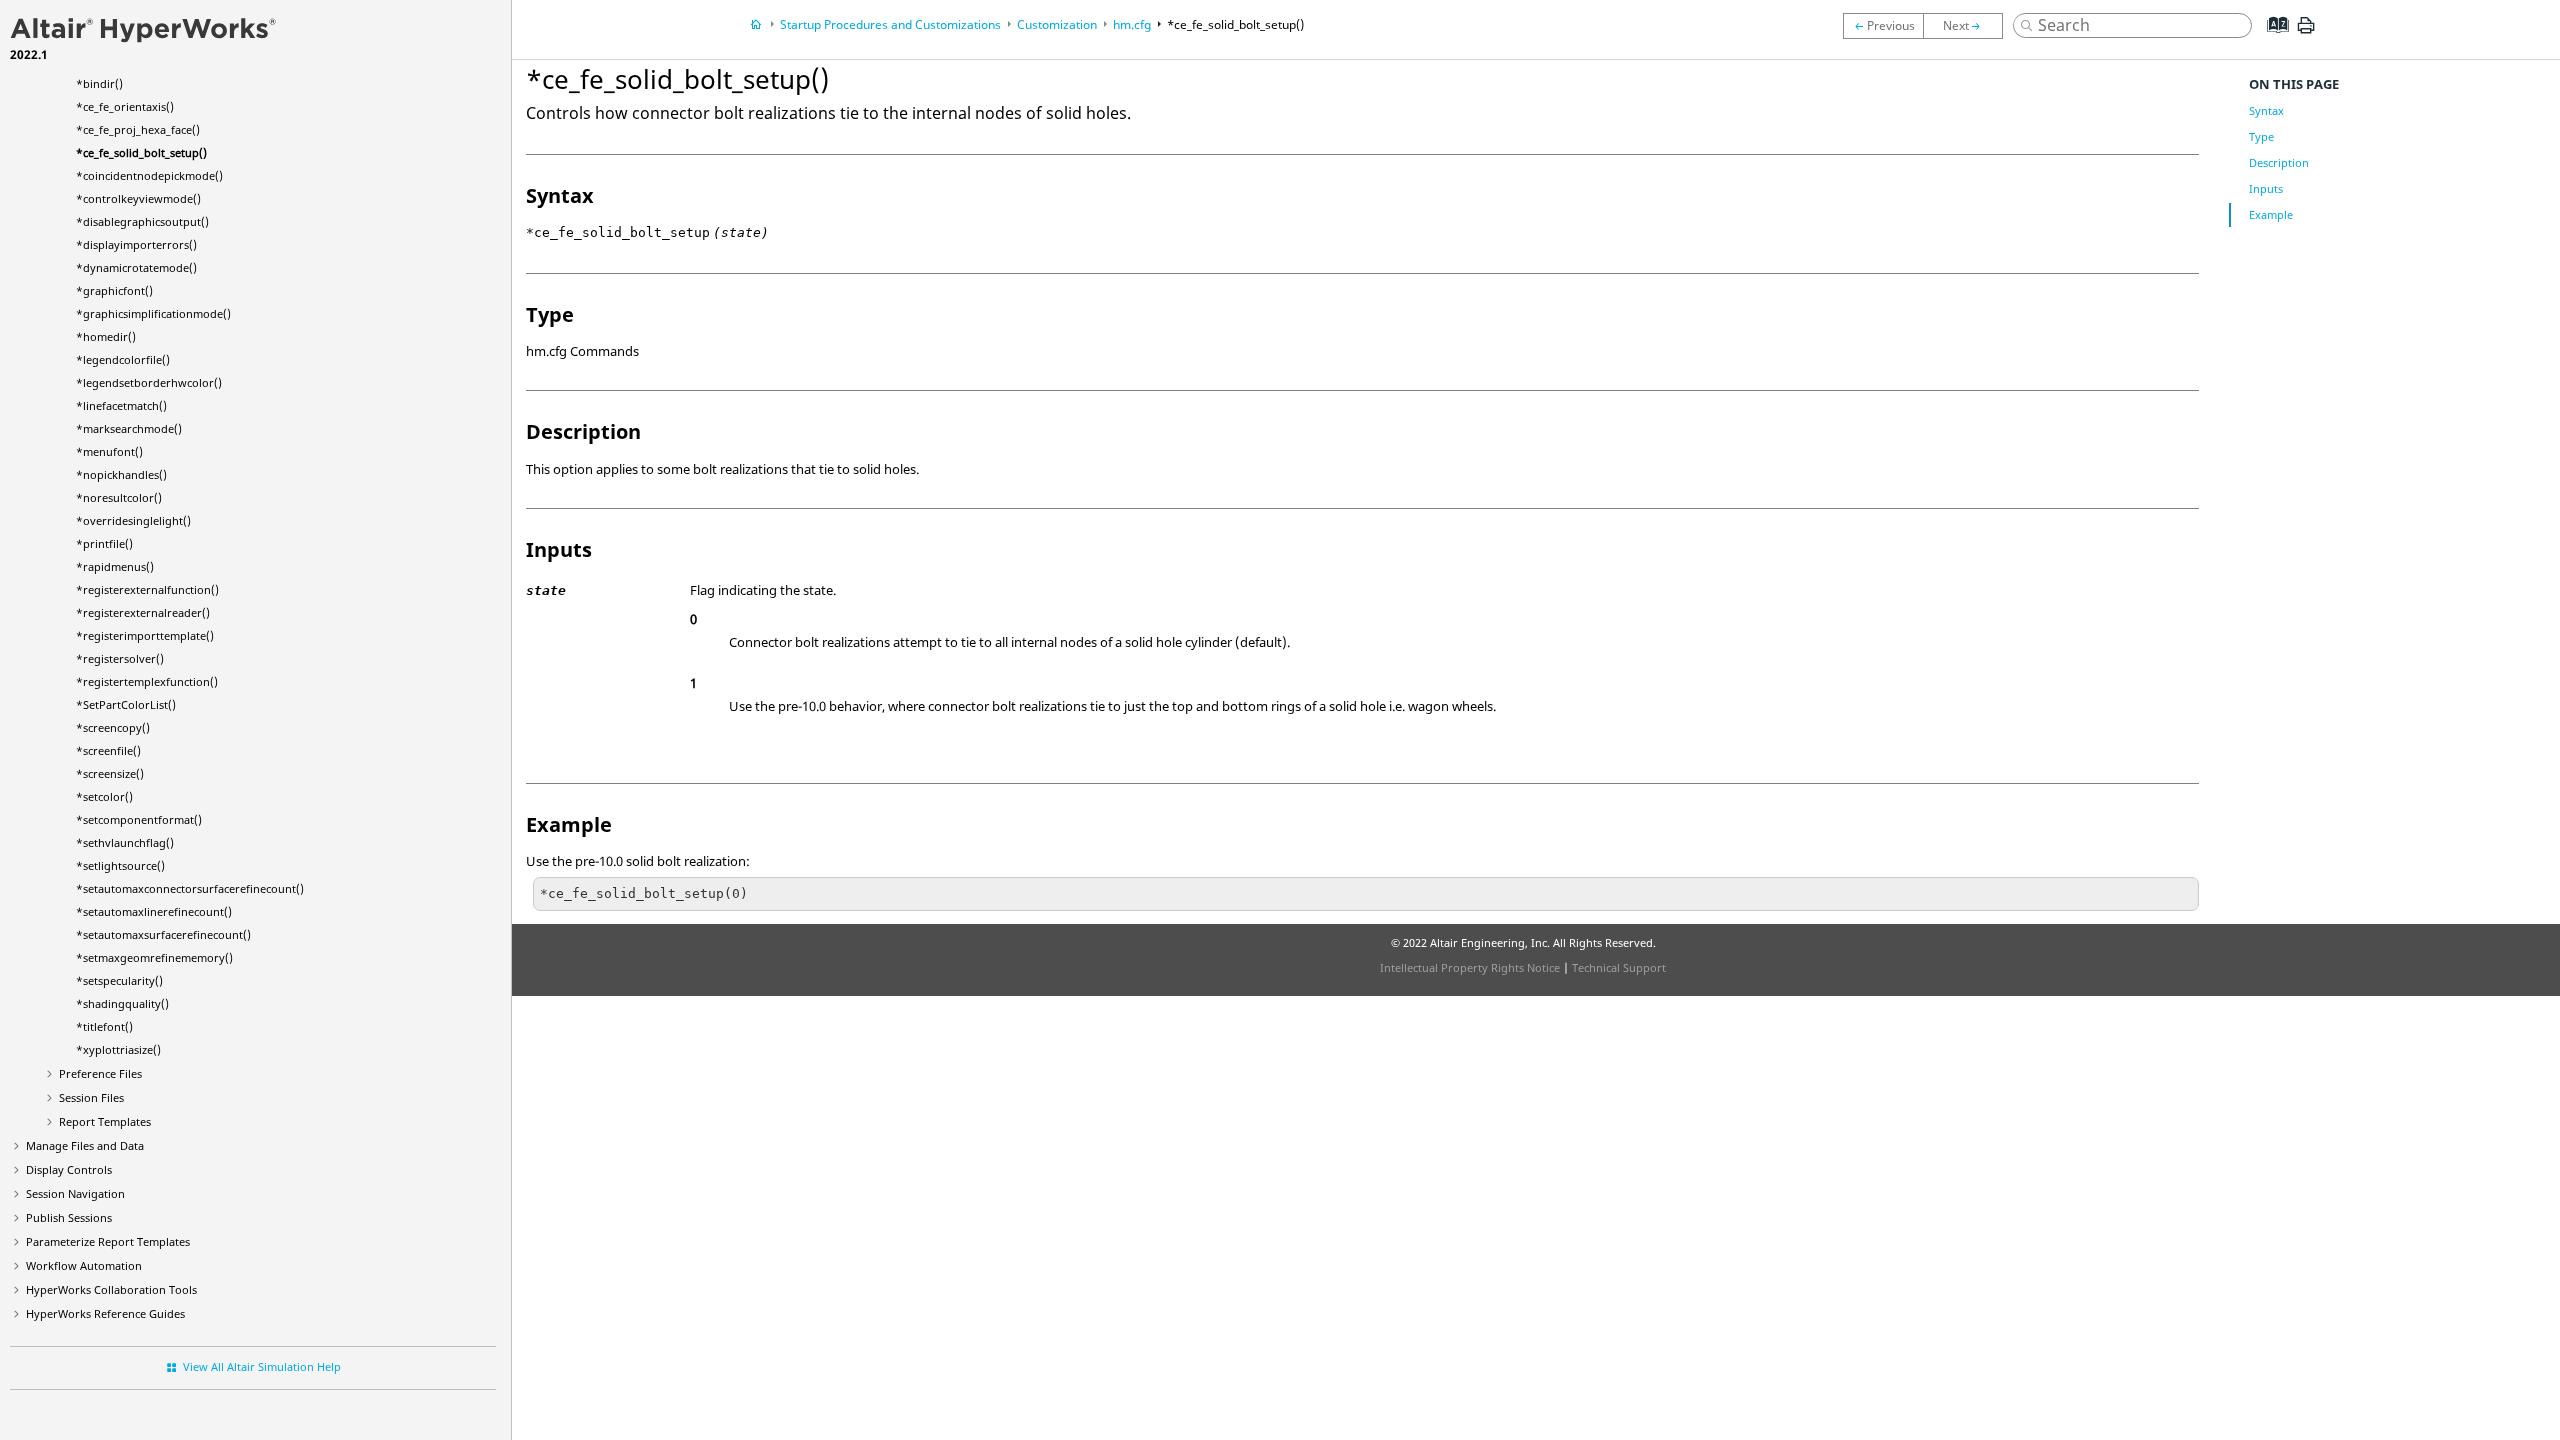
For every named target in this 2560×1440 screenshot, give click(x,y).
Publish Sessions (69, 1217)
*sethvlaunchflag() (125, 842)
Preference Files (100, 1073)
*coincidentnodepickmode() (149, 175)
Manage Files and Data (85, 1145)
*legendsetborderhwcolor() (149, 382)
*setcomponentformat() (139, 819)
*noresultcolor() (119, 497)
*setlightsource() (120, 865)
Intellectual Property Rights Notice (1470, 967)
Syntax (2266, 110)
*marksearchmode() (129, 428)
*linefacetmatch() (121, 405)
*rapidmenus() (115, 566)
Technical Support (1619, 967)
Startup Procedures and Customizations (890, 24)
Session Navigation (75, 1193)
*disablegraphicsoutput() (142, 221)
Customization (1057, 24)
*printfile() (104, 543)
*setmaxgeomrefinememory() (154, 957)
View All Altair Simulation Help (262, 1366)
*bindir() (99, 83)
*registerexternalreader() (143, 612)
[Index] (2271, 40)
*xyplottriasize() (118, 1049)
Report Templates (105, 1121)
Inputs (2266, 188)
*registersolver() (120, 658)
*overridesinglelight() (133, 520)
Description (2279, 162)
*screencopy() (113, 727)
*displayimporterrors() (136, 244)
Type (2261, 136)
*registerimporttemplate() (145, 635)
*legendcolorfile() (123, 359)
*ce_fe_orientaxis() (125, 106)
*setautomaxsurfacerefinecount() (163, 934)
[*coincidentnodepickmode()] (1968, 26)
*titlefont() (104, 1026)
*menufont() (109, 451)
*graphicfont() (114, 290)
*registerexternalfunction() (147, 589)
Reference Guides (105, 1313)
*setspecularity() (119, 980)
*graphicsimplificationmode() (153, 313)
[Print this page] (2306, 33)
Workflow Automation (84, 1265)
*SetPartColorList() (126, 704)
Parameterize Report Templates (108, 1241)
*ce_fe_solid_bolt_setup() (141, 152)
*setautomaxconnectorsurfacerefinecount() (190, 888)
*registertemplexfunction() (147, 681)
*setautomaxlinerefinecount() (154, 911)
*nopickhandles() (121, 474)
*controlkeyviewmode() (138, 198)
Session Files (91, 1097)
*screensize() (110, 773)
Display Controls (69, 1169)
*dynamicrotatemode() (136, 267)
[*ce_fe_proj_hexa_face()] (1883, 26)
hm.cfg (1132, 24)
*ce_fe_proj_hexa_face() (138, 129)
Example (2271, 214)
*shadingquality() (122, 1003)
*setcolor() (104, 796)
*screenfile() (108, 750)
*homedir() (106, 336)
